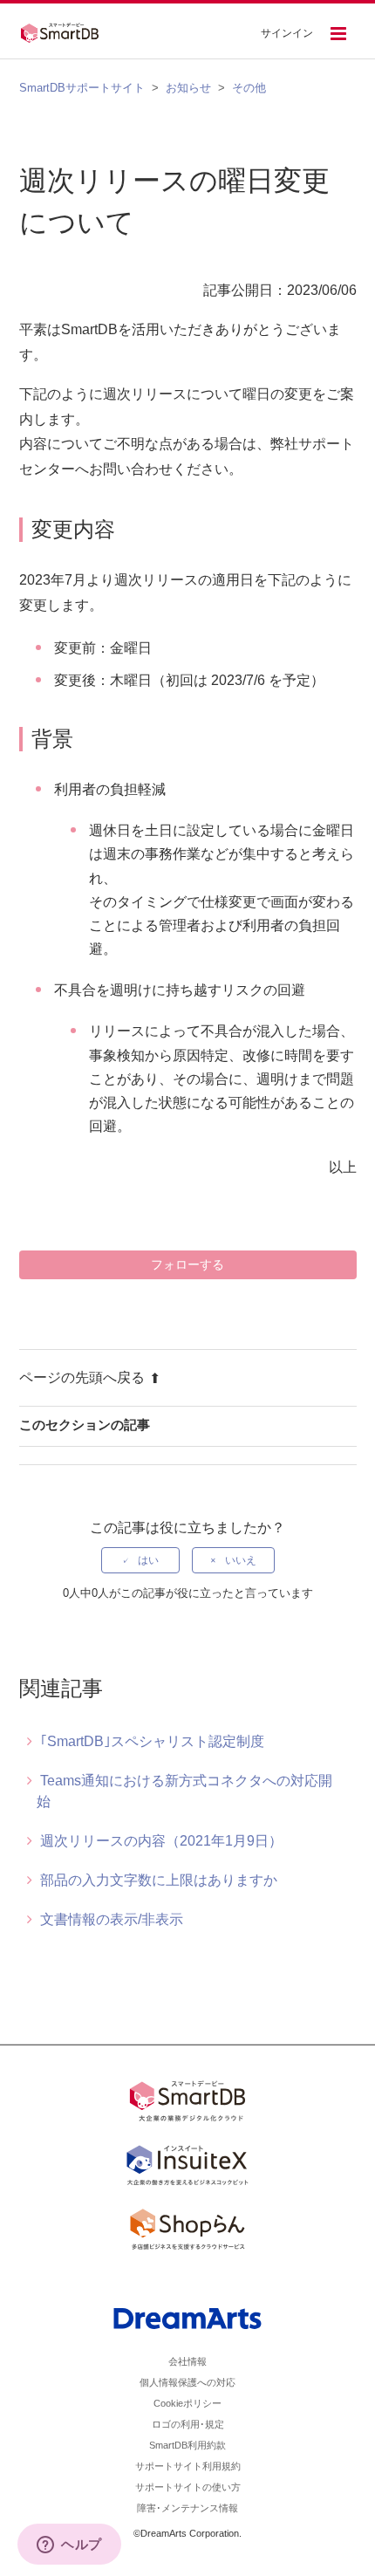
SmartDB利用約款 (187, 2445)
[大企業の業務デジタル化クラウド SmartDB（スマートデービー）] (187, 2104)
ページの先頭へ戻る (82, 1377)
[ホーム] (65, 31)
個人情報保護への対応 (187, 2382)
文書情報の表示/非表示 (112, 1919)
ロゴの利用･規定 (188, 2424)
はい (148, 1560)
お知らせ (188, 88)
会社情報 (187, 2361)
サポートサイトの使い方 (188, 2487)
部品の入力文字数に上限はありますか (159, 1880)
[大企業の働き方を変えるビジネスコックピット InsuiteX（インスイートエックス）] (187, 2168)
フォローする (187, 1264)
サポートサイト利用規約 (188, 2466)
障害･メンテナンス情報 (187, 2508)
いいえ (241, 1560)
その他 (249, 88)
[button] (338, 35)
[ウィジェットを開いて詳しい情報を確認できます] (69, 2545)
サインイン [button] (287, 33)
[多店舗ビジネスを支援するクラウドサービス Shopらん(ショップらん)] (187, 2232)
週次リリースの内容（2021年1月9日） (161, 1841)
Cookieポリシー (187, 2403)
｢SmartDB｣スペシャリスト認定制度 (152, 1741)
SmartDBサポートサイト (82, 88)
